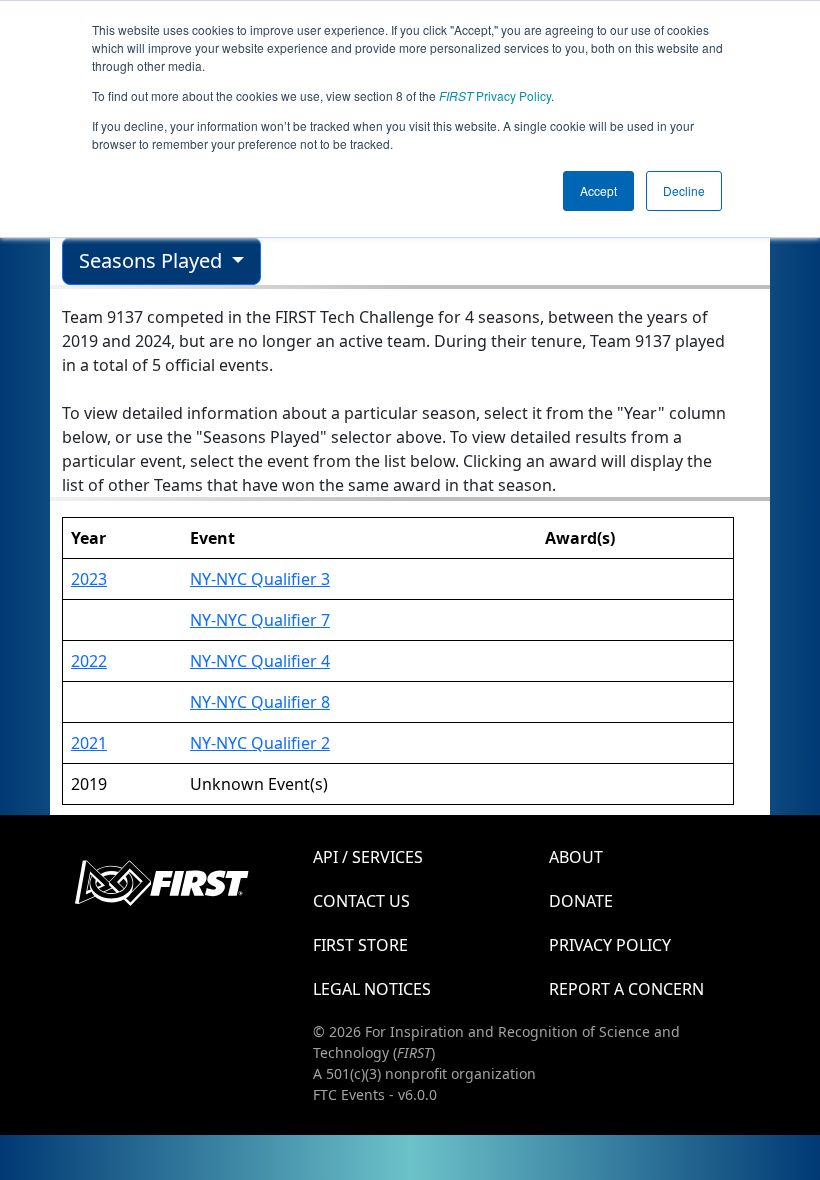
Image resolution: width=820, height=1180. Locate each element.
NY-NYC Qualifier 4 (260, 661)
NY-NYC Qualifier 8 (260, 702)
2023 (89, 579)
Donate (581, 901)
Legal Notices (372, 989)
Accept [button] (598, 190)
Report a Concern (626, 989)
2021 (89, 743)
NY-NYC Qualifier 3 (260, 579)
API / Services (368, 857)
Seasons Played (153, 260)
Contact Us (361, 901)
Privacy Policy (495, 95)
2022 (89, 661)
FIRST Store (360, 945)
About (576, 857)
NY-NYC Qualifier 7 (260, 620)
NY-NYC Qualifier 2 (260, 743)
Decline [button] (684, 190)
